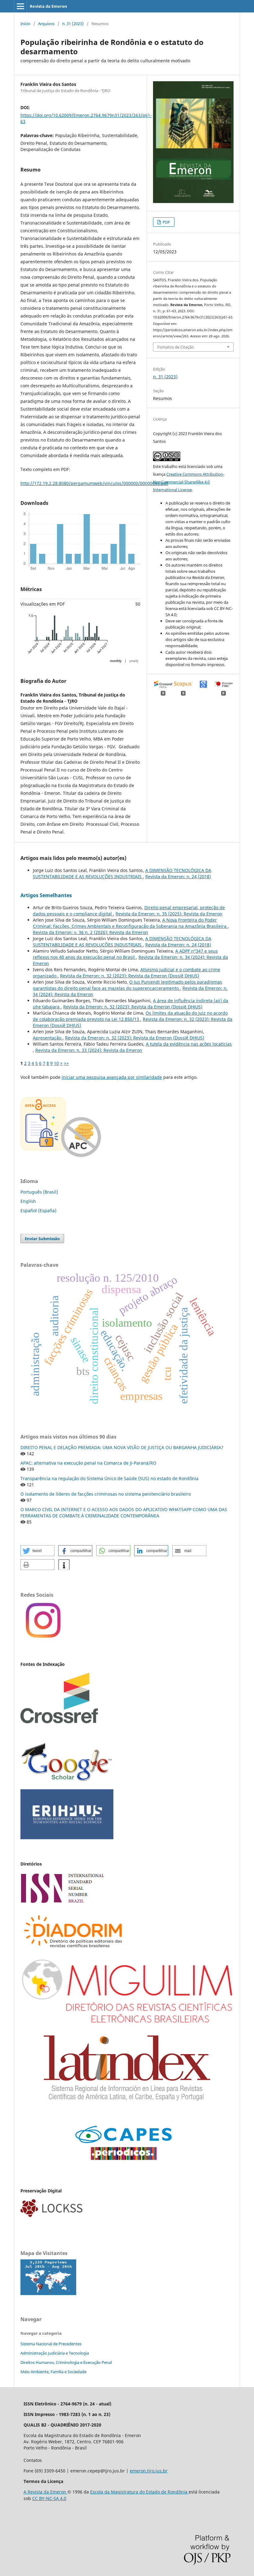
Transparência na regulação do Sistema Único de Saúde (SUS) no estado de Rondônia (109, 1478)
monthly (116, 661)
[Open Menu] (20, 6)
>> (66, 1063)
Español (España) (38, 1210)
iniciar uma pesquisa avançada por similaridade (112, 1077)
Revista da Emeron (48, 6)
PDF (166, 222)
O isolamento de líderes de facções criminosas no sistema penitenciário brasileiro (106, 1494)
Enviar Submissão (42, 1239)
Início (25, 24)
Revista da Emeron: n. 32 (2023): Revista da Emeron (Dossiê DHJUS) (130, 976)
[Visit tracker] (48, 2293)
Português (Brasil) (39, 1192)
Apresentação (48, 1038)
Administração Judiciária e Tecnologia (55, 2353)
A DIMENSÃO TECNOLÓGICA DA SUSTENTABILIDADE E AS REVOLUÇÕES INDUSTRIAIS (122, 873)
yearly (134, 661)
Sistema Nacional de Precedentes (51, 2344)
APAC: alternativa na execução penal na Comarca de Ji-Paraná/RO (88, 1463)
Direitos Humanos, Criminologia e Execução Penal (66, 2362)
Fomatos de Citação (176, 347)
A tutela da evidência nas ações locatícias (189, 1044)
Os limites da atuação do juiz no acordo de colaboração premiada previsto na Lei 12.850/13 (130, 1016)
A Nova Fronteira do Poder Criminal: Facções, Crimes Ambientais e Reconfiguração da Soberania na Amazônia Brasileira (130, 923)
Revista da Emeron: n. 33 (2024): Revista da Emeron (89, 1050)
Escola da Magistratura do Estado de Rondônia (139, 2492)
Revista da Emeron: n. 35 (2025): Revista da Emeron (169, 914)
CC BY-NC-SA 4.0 (49, 2498)
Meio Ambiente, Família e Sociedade (53, 2372)
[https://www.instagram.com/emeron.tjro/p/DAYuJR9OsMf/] (42, 1638)
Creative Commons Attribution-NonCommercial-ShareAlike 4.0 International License (189, 482)
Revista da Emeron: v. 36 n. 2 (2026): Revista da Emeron (90, 932)
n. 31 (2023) (73, 24)
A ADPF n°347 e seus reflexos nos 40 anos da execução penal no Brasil (125, 954)
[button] (37, 1551)
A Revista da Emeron (46, 2492)
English (28, 1201)
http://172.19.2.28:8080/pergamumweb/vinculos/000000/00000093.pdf (94, 483)
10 (56, 1063)
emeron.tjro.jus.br (149, 2471)
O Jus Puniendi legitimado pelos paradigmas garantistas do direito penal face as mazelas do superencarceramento (127, 985)
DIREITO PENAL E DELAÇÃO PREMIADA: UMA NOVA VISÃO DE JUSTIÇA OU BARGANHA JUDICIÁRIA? (122, 1447)
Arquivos (46, 24)
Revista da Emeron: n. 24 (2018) (178, 876)
